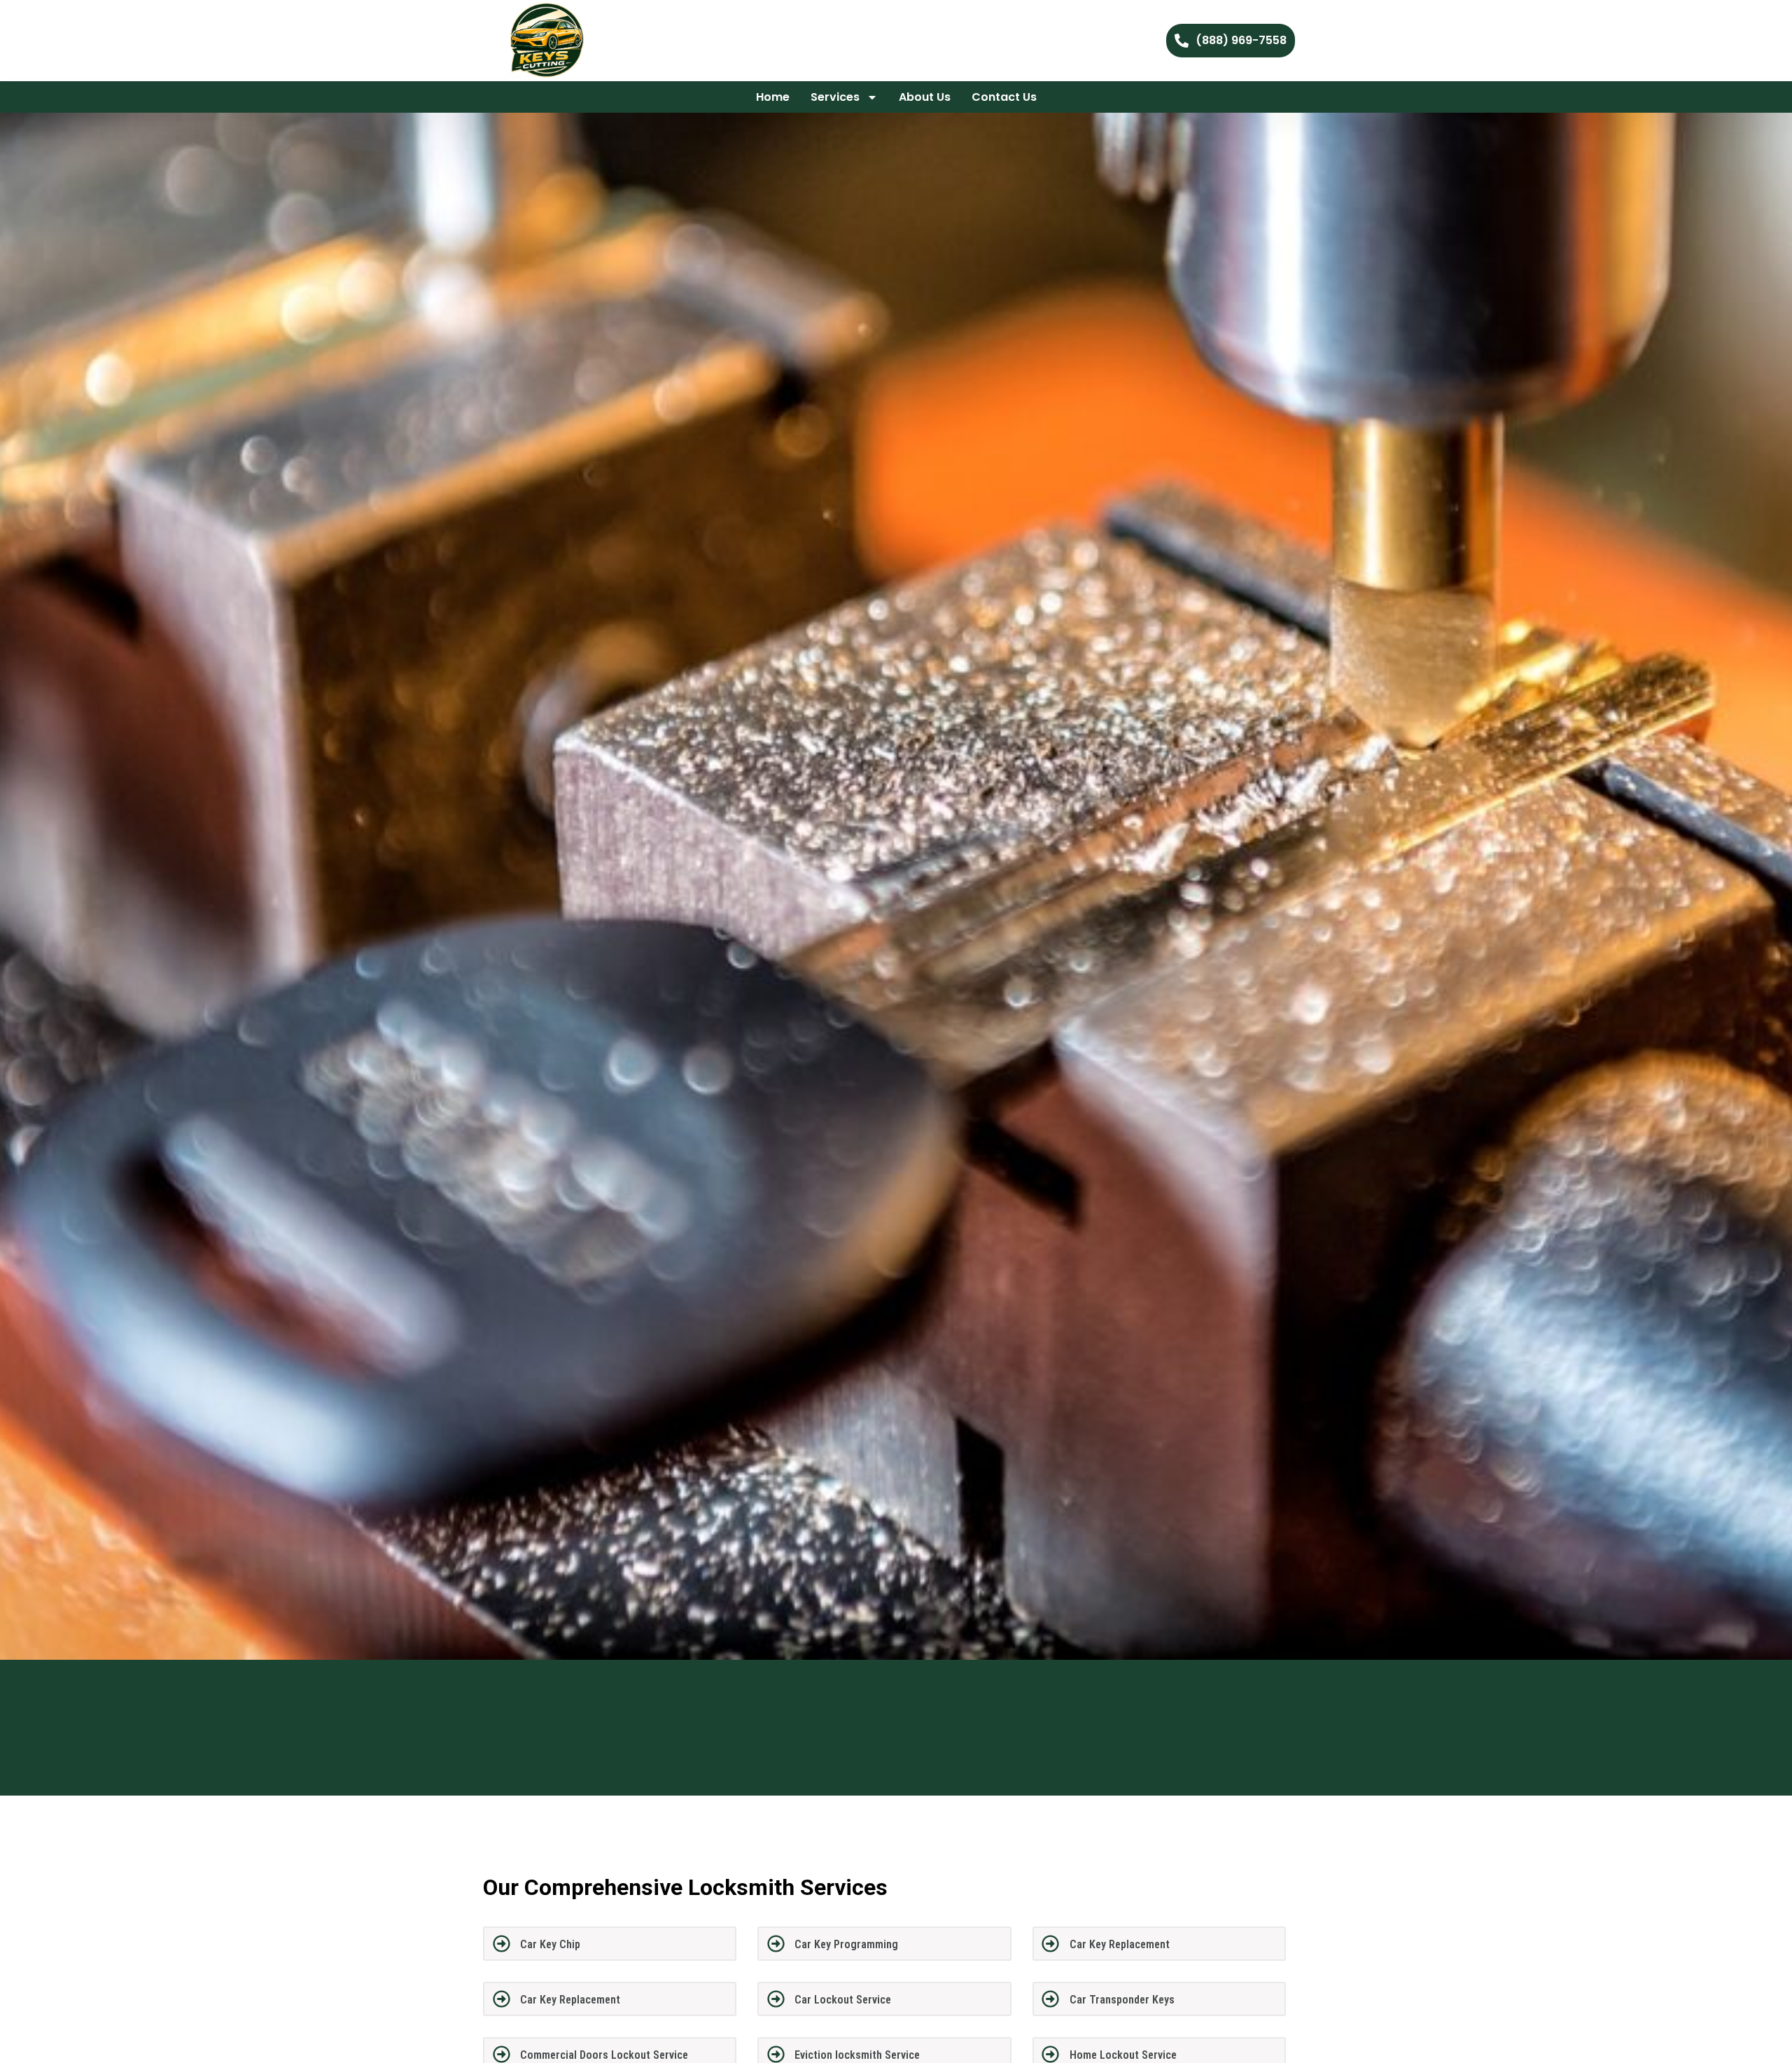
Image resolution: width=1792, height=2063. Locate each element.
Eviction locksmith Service (857, 2055)
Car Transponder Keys (1122, 2000)
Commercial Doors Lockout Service (604, 2055)
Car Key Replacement (1120, 1944)
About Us (925, 97)
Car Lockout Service (843, 2000)
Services (835, 97)
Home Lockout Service (1123, 2055)
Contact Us (1004, 97)
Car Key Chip (550, 1944)
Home (773, 97)
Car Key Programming (846, 1944)
